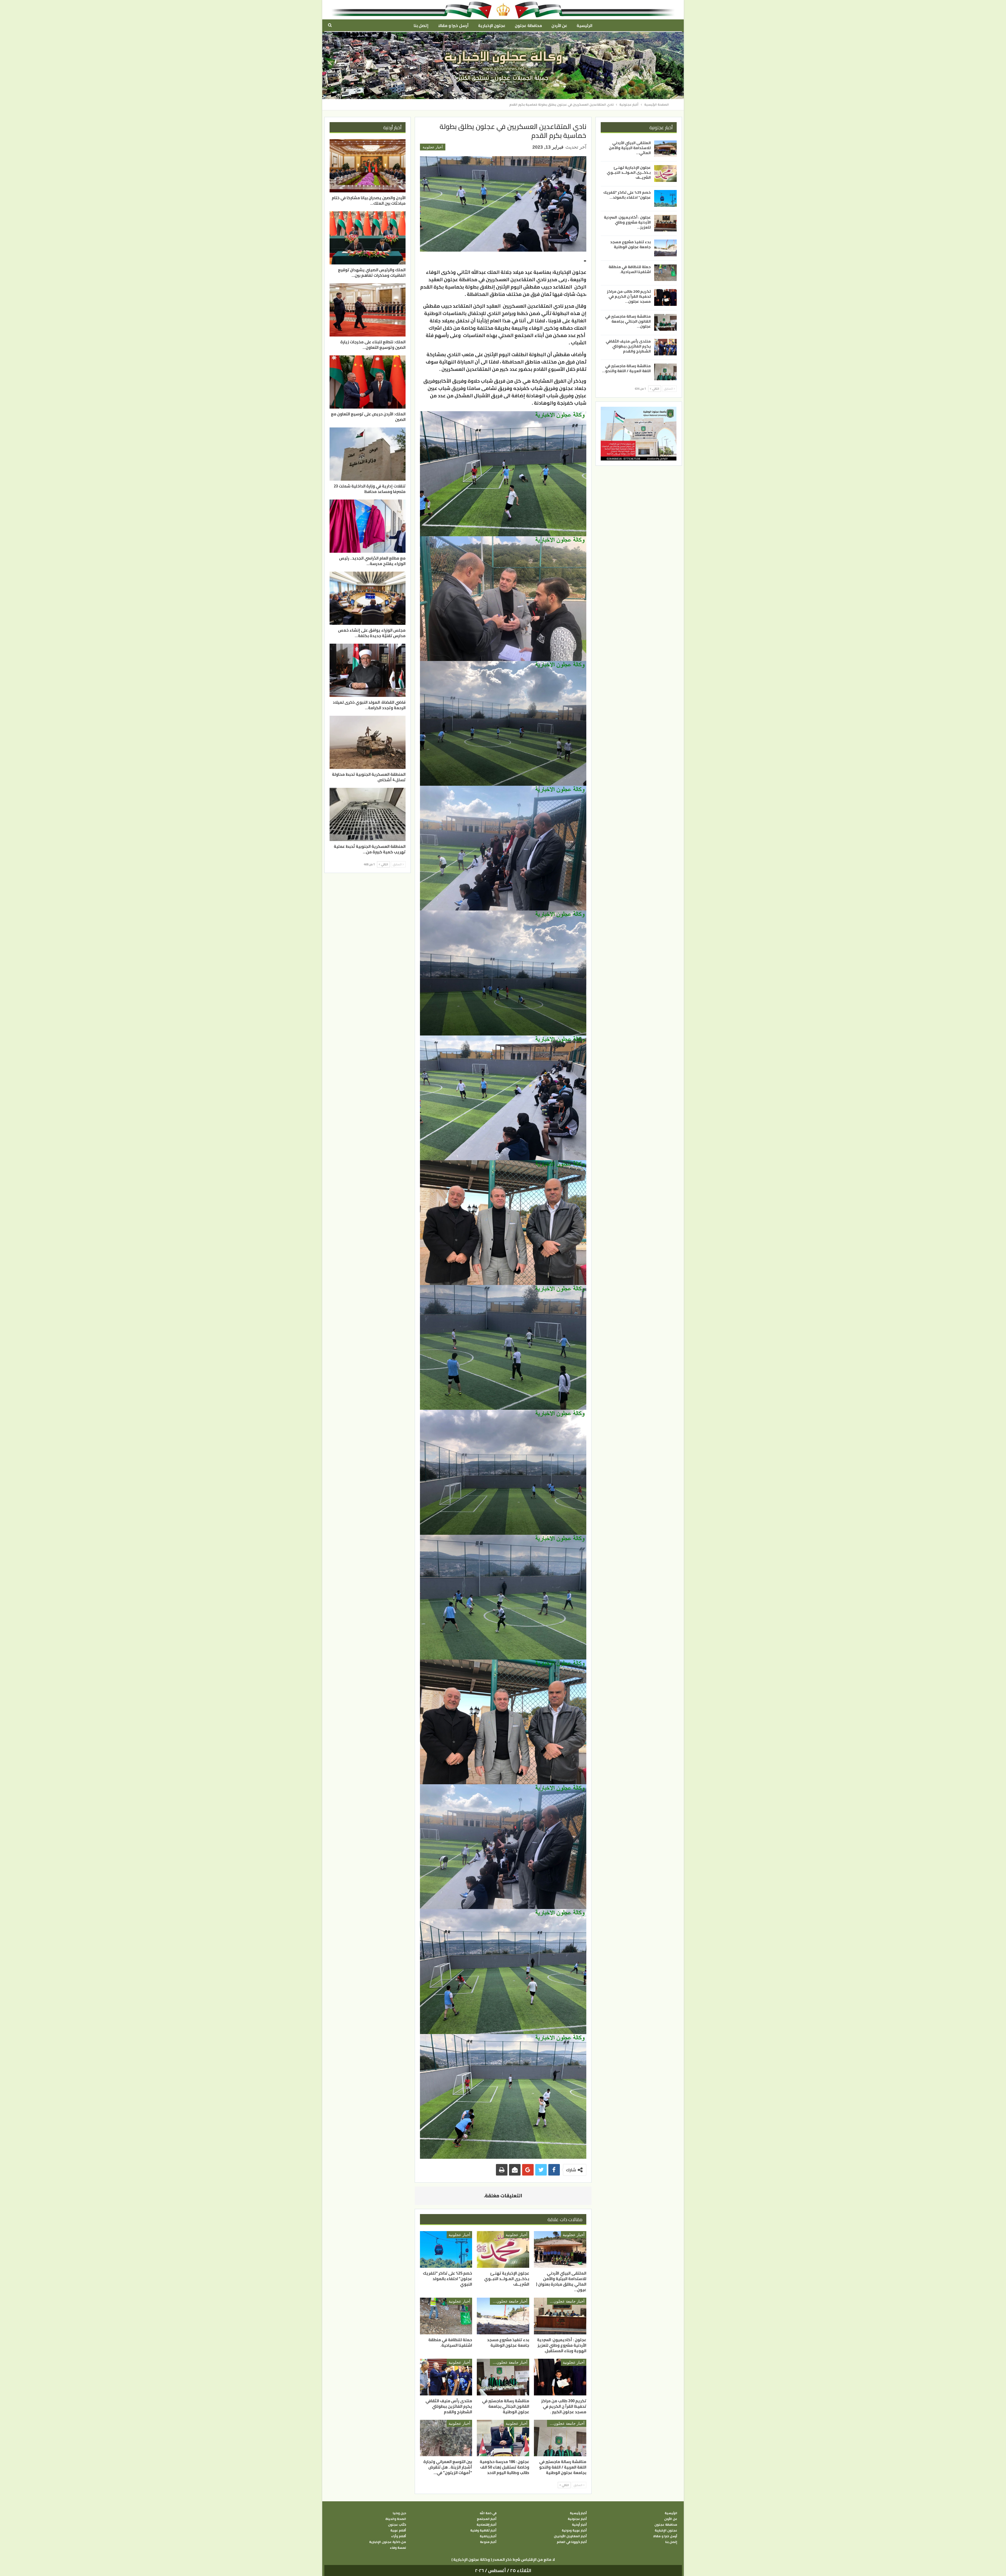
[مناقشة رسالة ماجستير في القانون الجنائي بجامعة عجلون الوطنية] (503, 2377)
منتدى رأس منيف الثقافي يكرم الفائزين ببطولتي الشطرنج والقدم (628, 346)
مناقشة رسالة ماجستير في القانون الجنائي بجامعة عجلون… (628, 321)
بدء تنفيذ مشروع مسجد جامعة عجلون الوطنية (630, 244)
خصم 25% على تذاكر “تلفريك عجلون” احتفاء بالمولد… (627, 195)
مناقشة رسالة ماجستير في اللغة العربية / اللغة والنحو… (626, 368)
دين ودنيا (399, 2513)
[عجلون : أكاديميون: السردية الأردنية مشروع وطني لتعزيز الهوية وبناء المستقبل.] (560, 2316)
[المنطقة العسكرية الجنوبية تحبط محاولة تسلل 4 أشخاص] (368, 742)
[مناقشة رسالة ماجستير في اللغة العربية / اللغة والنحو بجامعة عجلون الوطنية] (560, 2438)
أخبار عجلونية (433, 147)
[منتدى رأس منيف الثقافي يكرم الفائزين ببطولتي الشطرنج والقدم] (446, 2377)
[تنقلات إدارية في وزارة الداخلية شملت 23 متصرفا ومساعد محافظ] (368, 454)
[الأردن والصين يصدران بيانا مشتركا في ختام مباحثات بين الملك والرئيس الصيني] (368, 166)
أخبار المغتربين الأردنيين (570, 2536)
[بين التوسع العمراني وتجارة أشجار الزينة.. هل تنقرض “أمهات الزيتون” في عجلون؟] (446, 2438)
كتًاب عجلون (397, 2525)
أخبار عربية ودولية (574, 2530)
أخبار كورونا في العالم (572, 2542)
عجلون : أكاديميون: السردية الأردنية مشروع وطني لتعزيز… (627, 222)
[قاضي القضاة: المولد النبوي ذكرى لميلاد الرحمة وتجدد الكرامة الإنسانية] (368, 670)
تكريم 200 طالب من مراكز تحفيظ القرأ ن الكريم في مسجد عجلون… (629, 296)
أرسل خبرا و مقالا (453, 26)
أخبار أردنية (579, 2525)
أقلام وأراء (399, 2536)
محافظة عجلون (528, 26)
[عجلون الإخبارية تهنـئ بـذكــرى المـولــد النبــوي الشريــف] (503, 2249)
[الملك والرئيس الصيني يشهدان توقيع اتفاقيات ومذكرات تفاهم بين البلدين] (368, 238)
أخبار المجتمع (487, 2519)
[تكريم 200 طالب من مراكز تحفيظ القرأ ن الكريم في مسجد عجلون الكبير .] (560, 2377)
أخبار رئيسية (578, 2513)
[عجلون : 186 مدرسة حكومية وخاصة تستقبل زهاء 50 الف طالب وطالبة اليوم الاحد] (503, 2438)
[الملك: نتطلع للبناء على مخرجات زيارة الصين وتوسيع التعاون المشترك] (368, 310)
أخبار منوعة (488, 2542)
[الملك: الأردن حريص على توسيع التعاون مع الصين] (368, 382)
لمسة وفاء (398, 2548)
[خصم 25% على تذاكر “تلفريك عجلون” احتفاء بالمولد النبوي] (446, 2249)
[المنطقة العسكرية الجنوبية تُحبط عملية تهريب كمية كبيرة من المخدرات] (368, 814)
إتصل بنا (421, 26)
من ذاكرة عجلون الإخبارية (388, 2542)
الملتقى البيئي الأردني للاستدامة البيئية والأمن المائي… (630, 148)
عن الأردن (559, 26)
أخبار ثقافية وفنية (483, 2530)
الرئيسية (584, 26)
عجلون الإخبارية (492, 26)
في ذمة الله (488, 2513)
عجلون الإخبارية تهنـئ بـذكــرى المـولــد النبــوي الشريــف (629, 172)
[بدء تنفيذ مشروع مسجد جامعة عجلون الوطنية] (503, 2316)
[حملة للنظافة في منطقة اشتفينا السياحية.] (446, 2316)
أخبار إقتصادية (486, 2525)
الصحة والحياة (396, 2519)
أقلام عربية (398, 2530)
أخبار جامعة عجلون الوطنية (566, 2301)
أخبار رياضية (488, 2536)
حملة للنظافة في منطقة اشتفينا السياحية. (630, 269)
